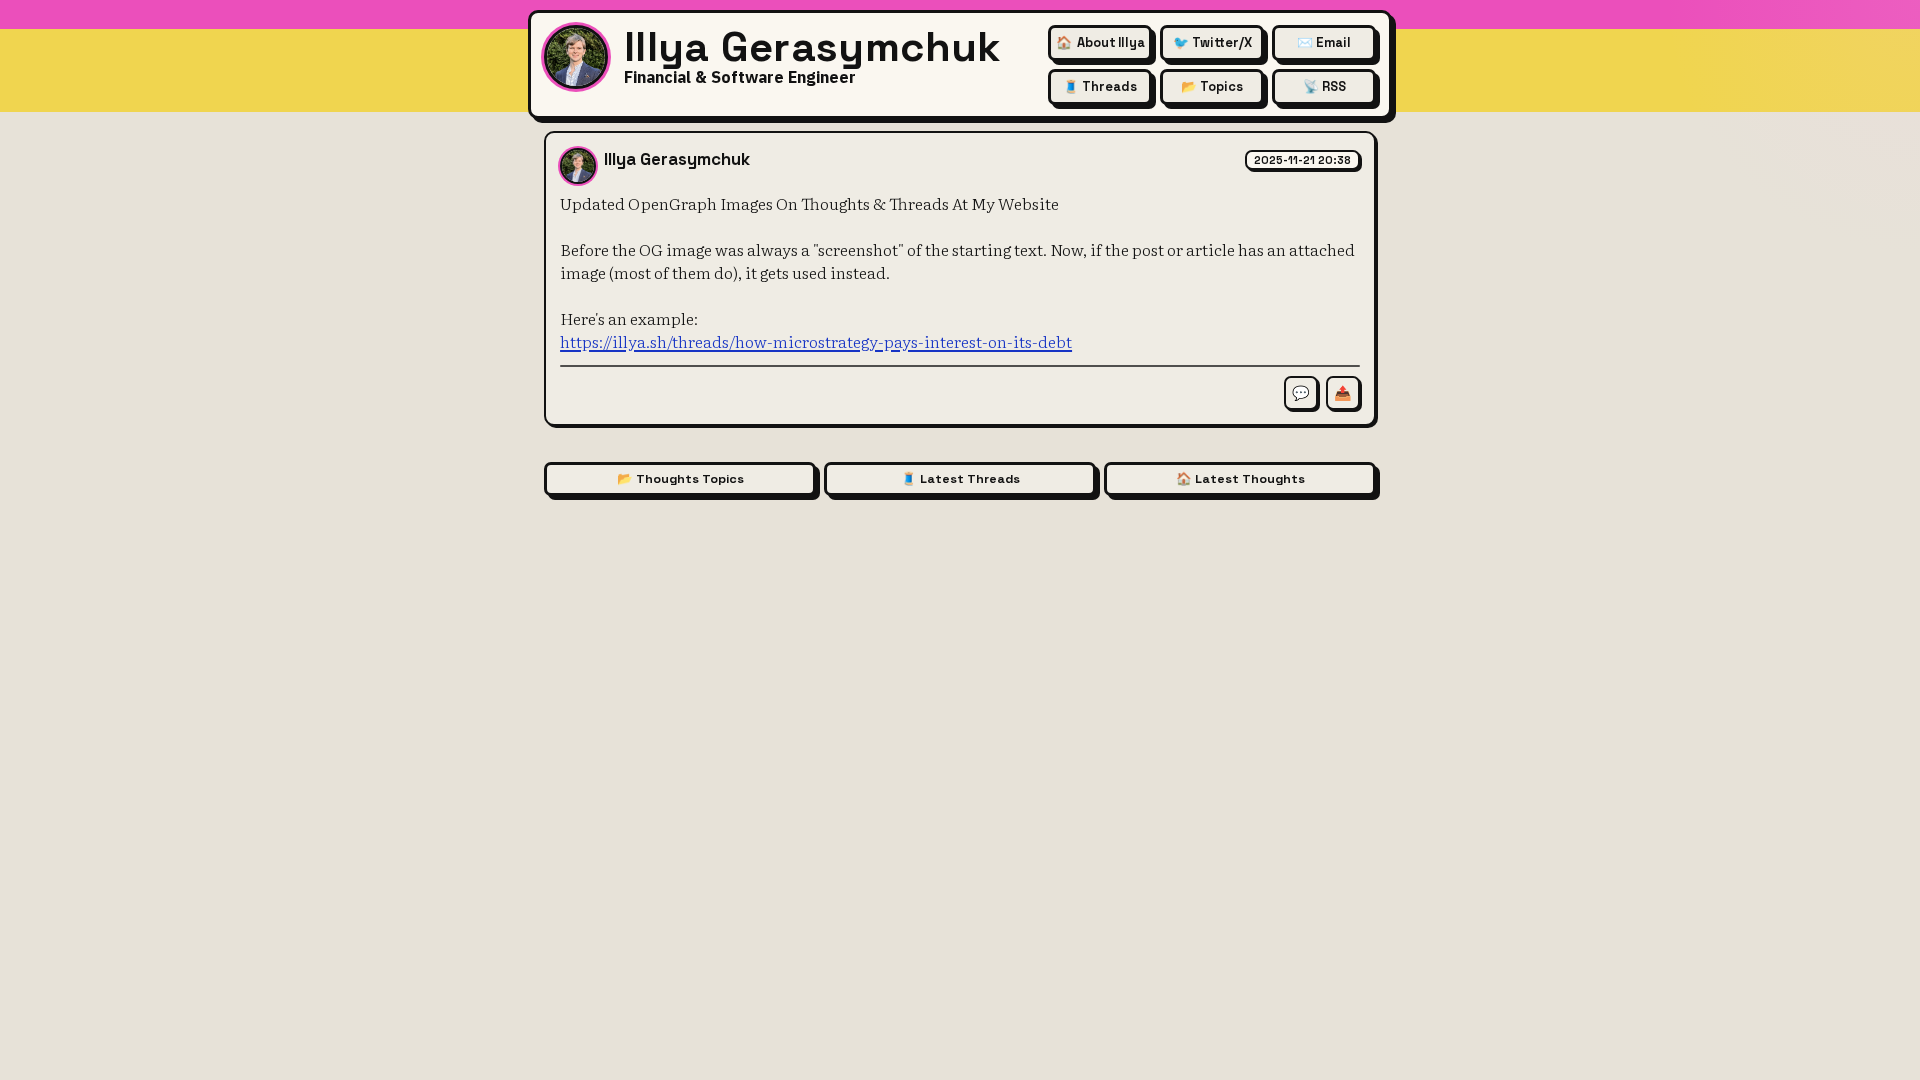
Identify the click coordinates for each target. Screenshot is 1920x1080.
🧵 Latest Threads (960, 479)
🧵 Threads (1100, 86)
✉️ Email (1324, 42)
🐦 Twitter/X (1212, 42)
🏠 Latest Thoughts (1240, 479)
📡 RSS (1324, 86)
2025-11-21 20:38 (1302, 160)
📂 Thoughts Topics (680, 479)
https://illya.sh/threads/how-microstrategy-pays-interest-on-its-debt (816, 341)
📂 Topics (1212, 86)
